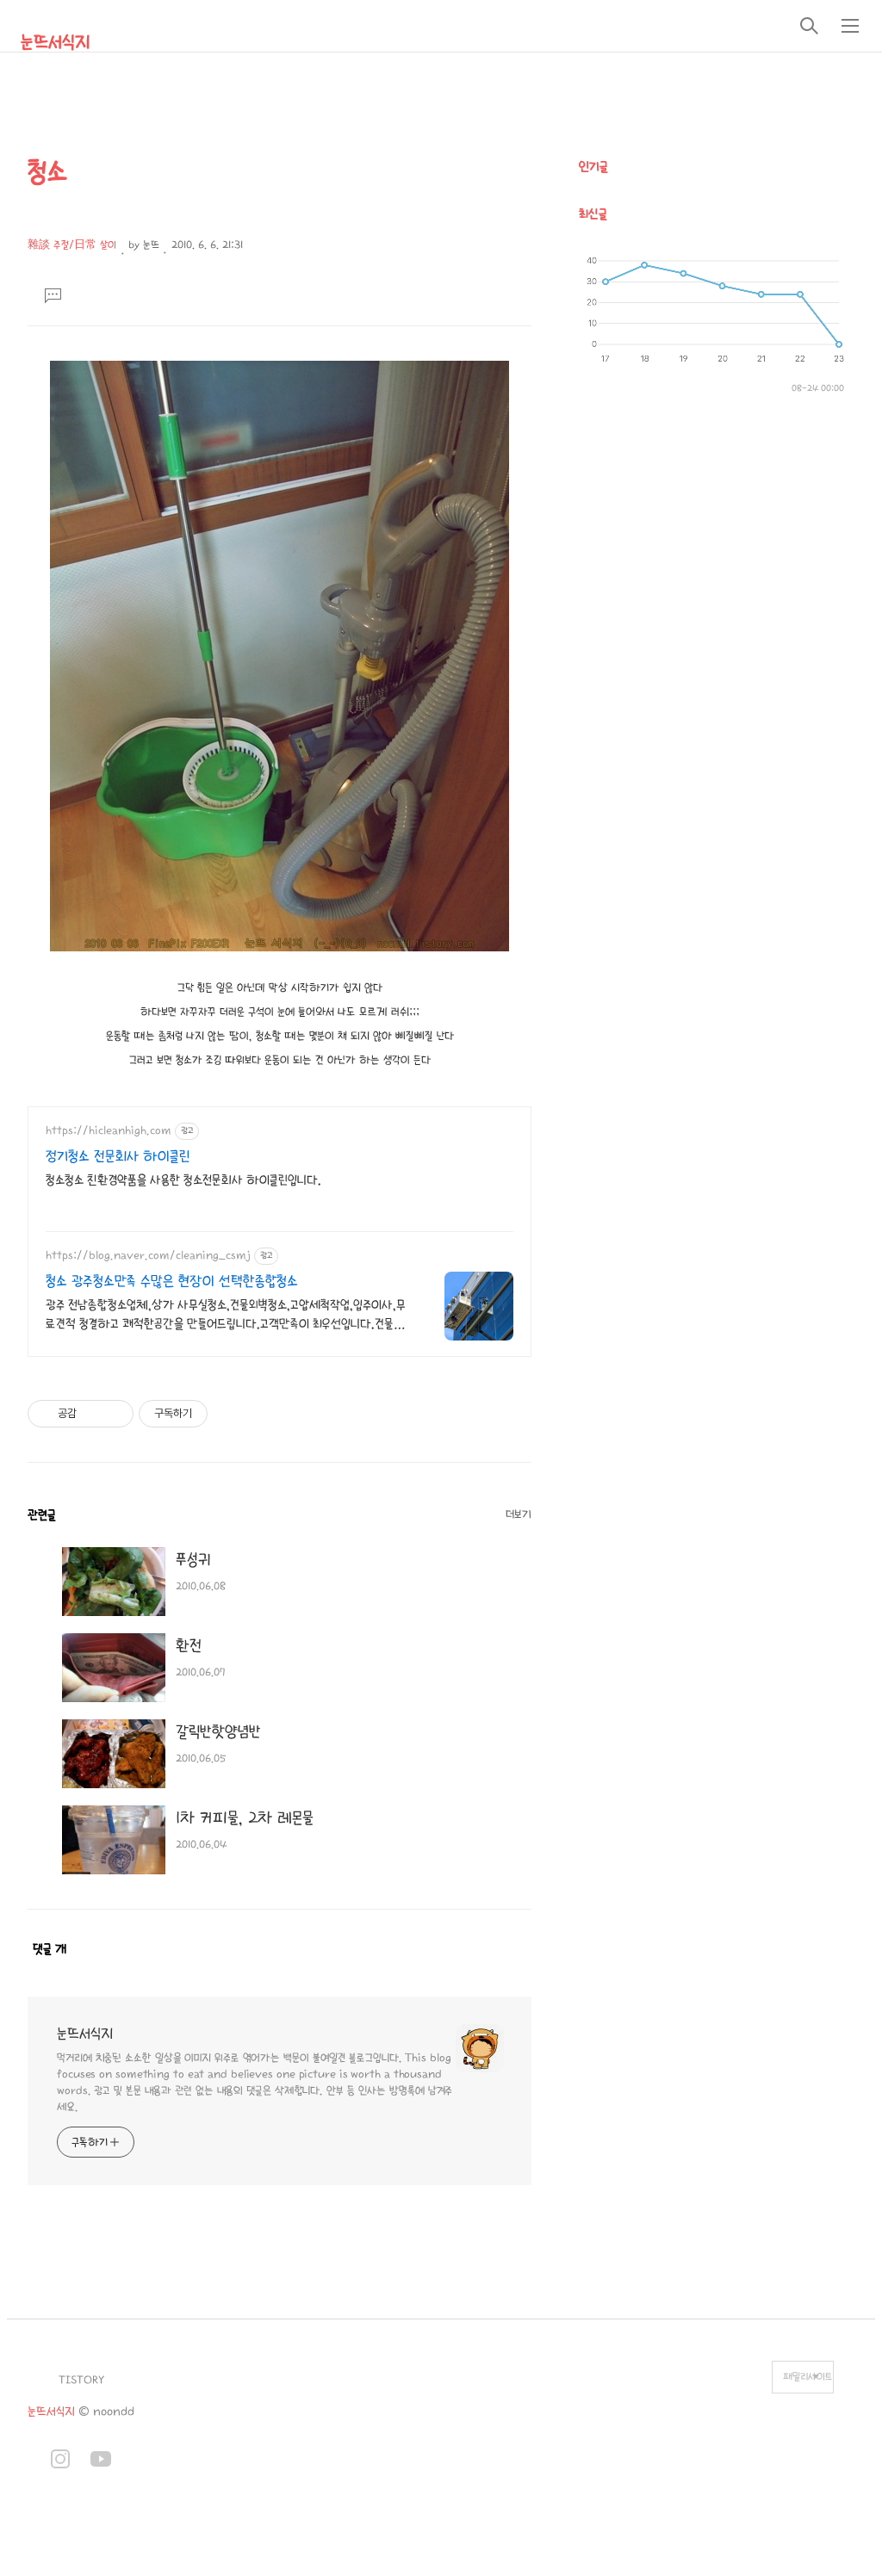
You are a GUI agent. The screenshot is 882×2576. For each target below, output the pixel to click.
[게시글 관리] (114, 1414)
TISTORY (81, 2380)
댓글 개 (50, 1949)
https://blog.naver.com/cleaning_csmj (148, 1255)
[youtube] (101, 2461)
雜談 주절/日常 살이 (72, 245)
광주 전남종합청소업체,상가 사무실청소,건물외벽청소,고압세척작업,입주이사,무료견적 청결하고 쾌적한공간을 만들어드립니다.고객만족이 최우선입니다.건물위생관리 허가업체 (226, 1315)
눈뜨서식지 (55, 42)
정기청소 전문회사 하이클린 (118, 1157)
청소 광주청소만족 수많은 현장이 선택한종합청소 (172, 1282)
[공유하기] (93, 1414)
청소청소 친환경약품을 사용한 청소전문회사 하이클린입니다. (183, 1180)
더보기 (519, 1514)
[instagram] (60, 2461)
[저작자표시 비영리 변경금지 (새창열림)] (231, 1414)
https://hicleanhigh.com (109, 1130)
